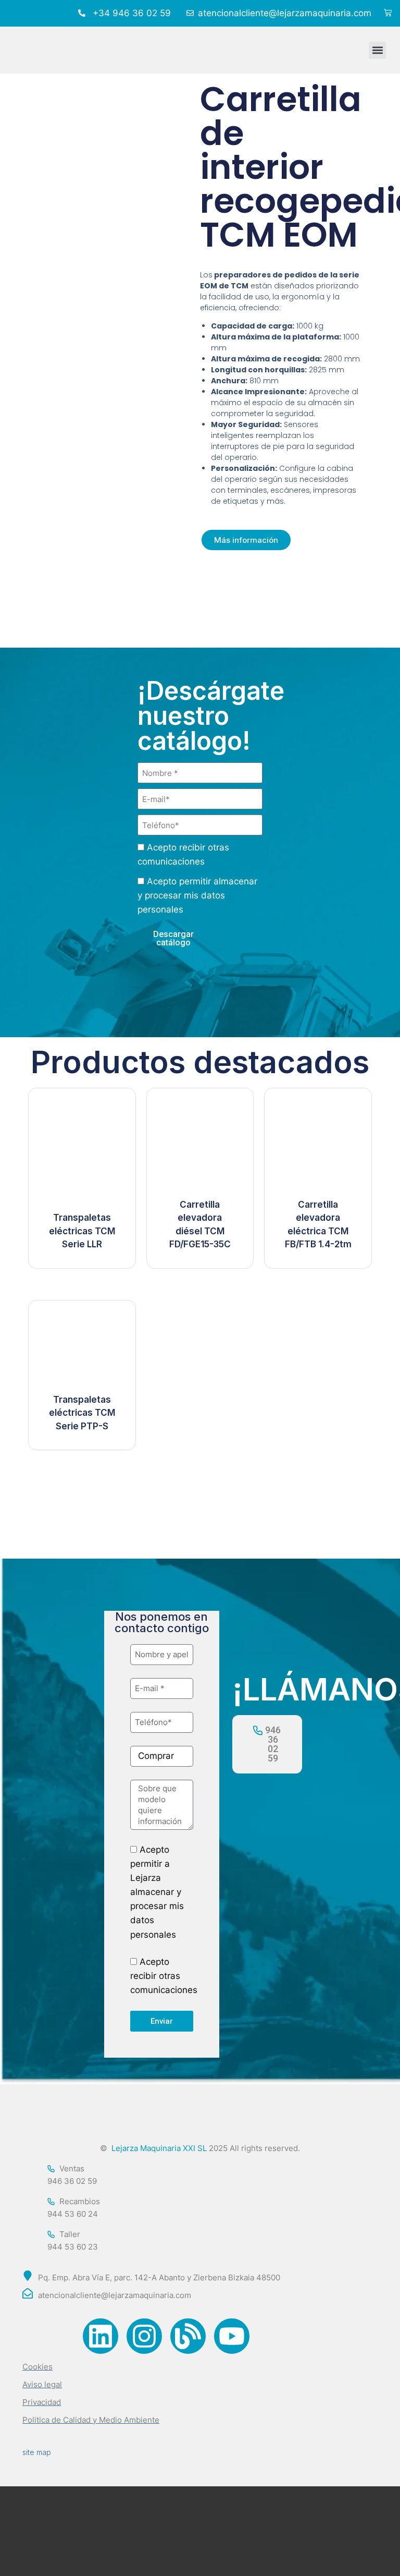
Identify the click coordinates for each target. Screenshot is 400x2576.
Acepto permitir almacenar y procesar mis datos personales (197, 895)
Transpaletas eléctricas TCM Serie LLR (82, 1231)
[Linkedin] (101, 2336)
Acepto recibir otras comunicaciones (164, 1976)
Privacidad (42, 2402)
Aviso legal (42, 2384)
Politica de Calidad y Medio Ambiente (91, 2420)
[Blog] (188, 2336)
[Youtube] (232, 2336)
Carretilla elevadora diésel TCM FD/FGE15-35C (200, 1225)
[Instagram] (144, 2336)
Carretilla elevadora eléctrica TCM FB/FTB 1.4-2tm (318, 1225)
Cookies (37, 2367)
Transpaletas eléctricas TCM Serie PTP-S (82, 1413)
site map (37, 2452)
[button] (377, 50)
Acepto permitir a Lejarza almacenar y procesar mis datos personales (157, 1892)
